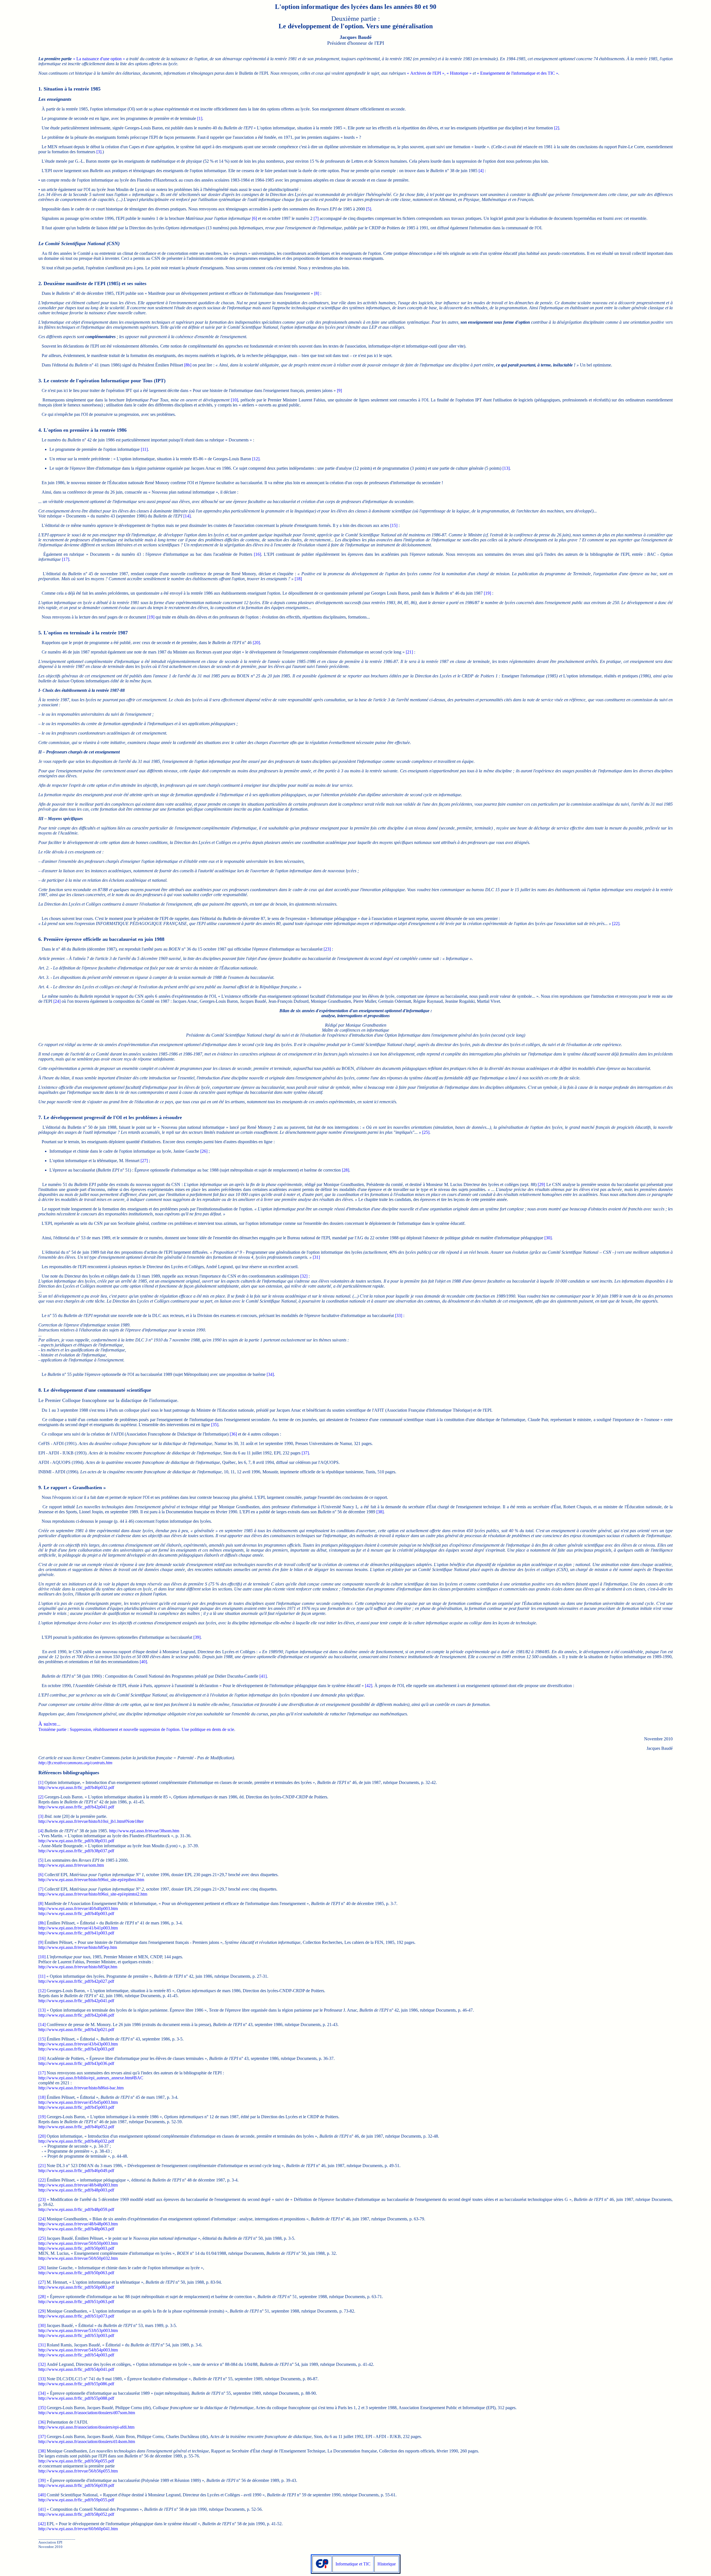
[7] (316, 218)
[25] (426, 1132)
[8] (317, 293)
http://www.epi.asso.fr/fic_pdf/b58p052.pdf (76, 2514)
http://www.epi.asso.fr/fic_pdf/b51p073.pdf (76, 2316)
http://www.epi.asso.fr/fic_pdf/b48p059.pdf (76, 2209)
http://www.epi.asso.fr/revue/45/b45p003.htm (78, 2102)
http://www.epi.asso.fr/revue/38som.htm (144, 1831)
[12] (256, 459)
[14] (187, 516)
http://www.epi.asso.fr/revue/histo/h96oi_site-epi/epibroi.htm (91, 1880)
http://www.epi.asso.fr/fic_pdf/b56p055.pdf (76, 2461)
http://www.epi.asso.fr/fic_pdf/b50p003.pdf (76, 2248)
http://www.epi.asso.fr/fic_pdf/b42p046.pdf (76, 2015)
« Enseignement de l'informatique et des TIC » (518, 73)
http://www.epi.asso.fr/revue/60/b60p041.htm (78, 2529)
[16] (257, 554)
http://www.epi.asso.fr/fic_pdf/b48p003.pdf (76, 2190)
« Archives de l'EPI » (426, 73)
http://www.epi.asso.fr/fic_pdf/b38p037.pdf (76, 1851)
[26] (204, 1151)
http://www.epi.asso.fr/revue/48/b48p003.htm (78, 2185)
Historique (387, 2564)
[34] (270, 1374)
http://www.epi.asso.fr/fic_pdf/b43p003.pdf (76, 2049)
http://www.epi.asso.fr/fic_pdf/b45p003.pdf (76, 2107)
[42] (369, 1686)
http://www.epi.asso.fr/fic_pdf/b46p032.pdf (76, 1787)
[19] (487, 593)
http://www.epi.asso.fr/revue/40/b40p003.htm (78, 1908)
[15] (394, 525)
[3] (99, 152)
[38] (380, 1512)
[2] (557, 128)
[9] (339, 390)
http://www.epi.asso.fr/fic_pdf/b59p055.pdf (76, 2500)
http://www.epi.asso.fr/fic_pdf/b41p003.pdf (76, 1933)
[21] (409, 652)
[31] (316, 1257)
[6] (254, 218)
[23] (327, 949)
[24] (57, 1001)
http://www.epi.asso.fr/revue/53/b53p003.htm (78, 2330)
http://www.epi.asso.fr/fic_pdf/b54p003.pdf (76, 2355)
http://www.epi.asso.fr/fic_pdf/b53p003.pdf (76, 2335)
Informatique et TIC (353, 2564)
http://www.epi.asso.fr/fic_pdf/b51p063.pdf (76, 2302)
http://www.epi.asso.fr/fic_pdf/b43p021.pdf (76, 2030)
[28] (346, 1170)
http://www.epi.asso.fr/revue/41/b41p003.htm (78, 1928)
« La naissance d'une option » (99, 59)
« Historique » (459, 73)
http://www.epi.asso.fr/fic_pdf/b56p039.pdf (76, 2485)
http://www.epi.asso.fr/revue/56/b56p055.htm (78, 2471)
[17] (66, 559)
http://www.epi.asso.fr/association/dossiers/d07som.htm (87, 2413)
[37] (305, 1453)
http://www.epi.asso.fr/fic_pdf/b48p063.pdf (76, 2229)
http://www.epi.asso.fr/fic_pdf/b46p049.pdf (76, 2171)
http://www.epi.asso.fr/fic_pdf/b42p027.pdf (76, 1981)
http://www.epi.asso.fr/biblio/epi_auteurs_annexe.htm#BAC (91, 2078)
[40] (143, 1662)
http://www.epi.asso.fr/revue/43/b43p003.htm (78, 2044)
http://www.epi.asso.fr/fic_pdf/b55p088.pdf (76, 2398)
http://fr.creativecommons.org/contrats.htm (75, 1763)
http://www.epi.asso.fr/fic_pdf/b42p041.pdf (76, 1807)
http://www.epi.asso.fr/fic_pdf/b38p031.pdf (76, 1841)
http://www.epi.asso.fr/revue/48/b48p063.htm (78, 2224)
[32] (304, 1276)
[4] (481, 171)
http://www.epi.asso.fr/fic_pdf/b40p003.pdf (76, 1913)
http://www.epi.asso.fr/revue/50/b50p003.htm (78, 2243)
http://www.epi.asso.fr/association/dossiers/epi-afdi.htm (86, 2427)
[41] (263, 1676)
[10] (234, 400)
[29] (541, 1184)
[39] (197, 1637)
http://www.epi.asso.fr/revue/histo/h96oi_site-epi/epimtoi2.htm (93, 1894)
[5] (369, 209)
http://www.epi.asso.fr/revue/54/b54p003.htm (78, 2350)
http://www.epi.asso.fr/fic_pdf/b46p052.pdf (76, 2127)
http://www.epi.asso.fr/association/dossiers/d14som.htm (87, 2441)
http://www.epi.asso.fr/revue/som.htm (71, 1865)
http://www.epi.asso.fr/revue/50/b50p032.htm (78, 2258)
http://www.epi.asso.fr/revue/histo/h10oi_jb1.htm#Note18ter (91, 1821)
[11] (144, 449)
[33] (399, 1315)
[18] (298, 579)
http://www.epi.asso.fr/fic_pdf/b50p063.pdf (76, 2273)
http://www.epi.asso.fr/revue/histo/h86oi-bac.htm (81, 2088)
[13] (506, 468)
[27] (144, 1161)
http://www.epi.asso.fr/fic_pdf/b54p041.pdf (76, 2369)
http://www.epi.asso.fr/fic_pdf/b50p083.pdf (76, 2287)
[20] (256, 643)
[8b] (188, 365)
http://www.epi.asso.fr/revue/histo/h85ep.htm (78, 1947)
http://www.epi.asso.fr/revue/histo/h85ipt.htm (78, 1967)
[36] (233, 1434)
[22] (616, 923)
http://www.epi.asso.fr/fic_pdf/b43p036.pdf (76, 2063)
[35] (215, 1425)
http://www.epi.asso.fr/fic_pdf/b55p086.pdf (76, 2384)
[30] (548, 1238)
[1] (200, 118)
